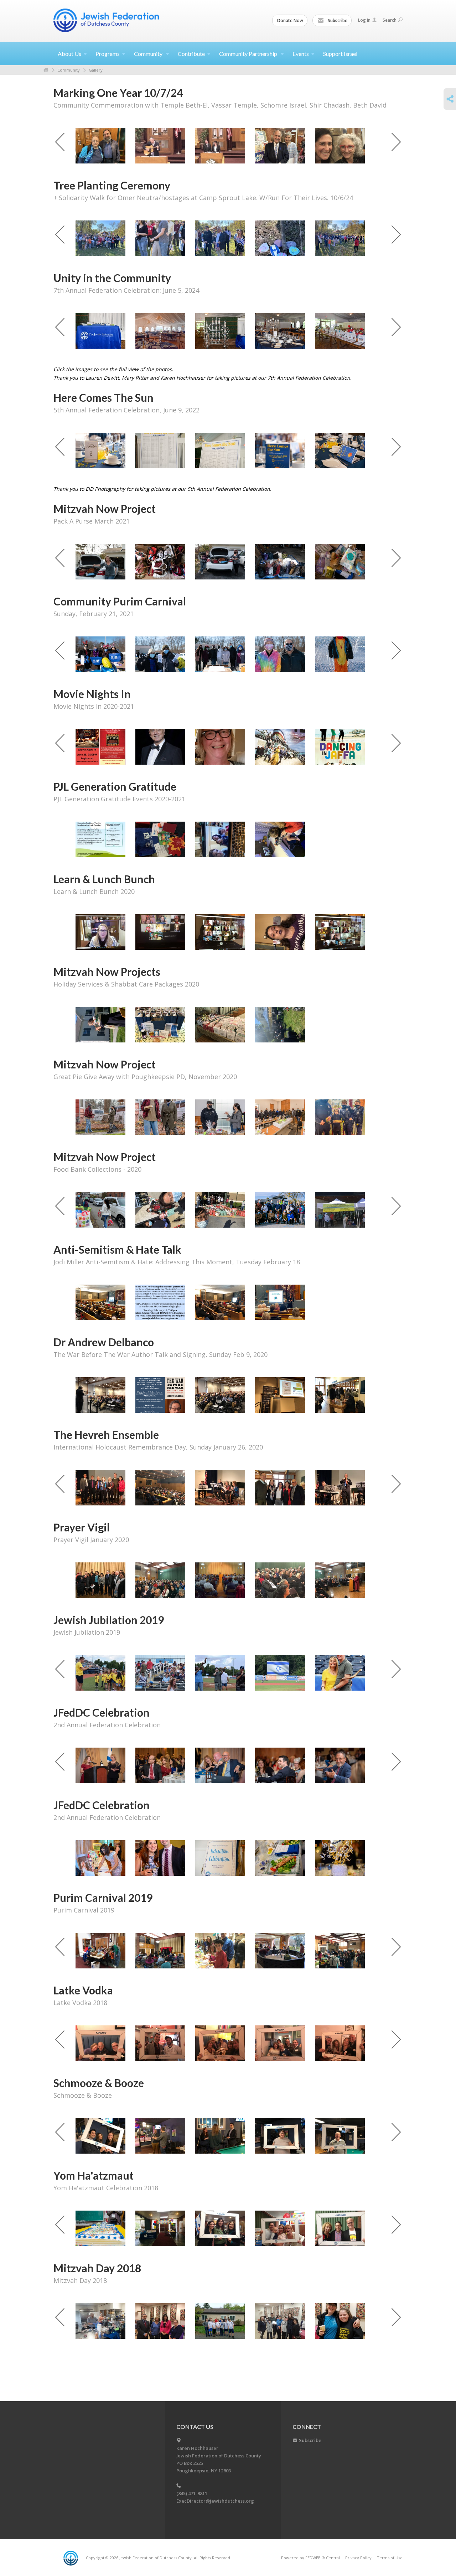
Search (390, 20)
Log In (364, 20)
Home (46, 70)
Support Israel (340, 54)
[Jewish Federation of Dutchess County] (107, 20)
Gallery (96, 70)
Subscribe (337, 20)
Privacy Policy (358, 2558)
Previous (60, 142)
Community (149, 54)
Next (396, 142)
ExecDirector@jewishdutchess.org (215, 2501)
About (69, 54)
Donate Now (290, 20)
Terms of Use (390, 2558)
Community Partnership (249, 54)
